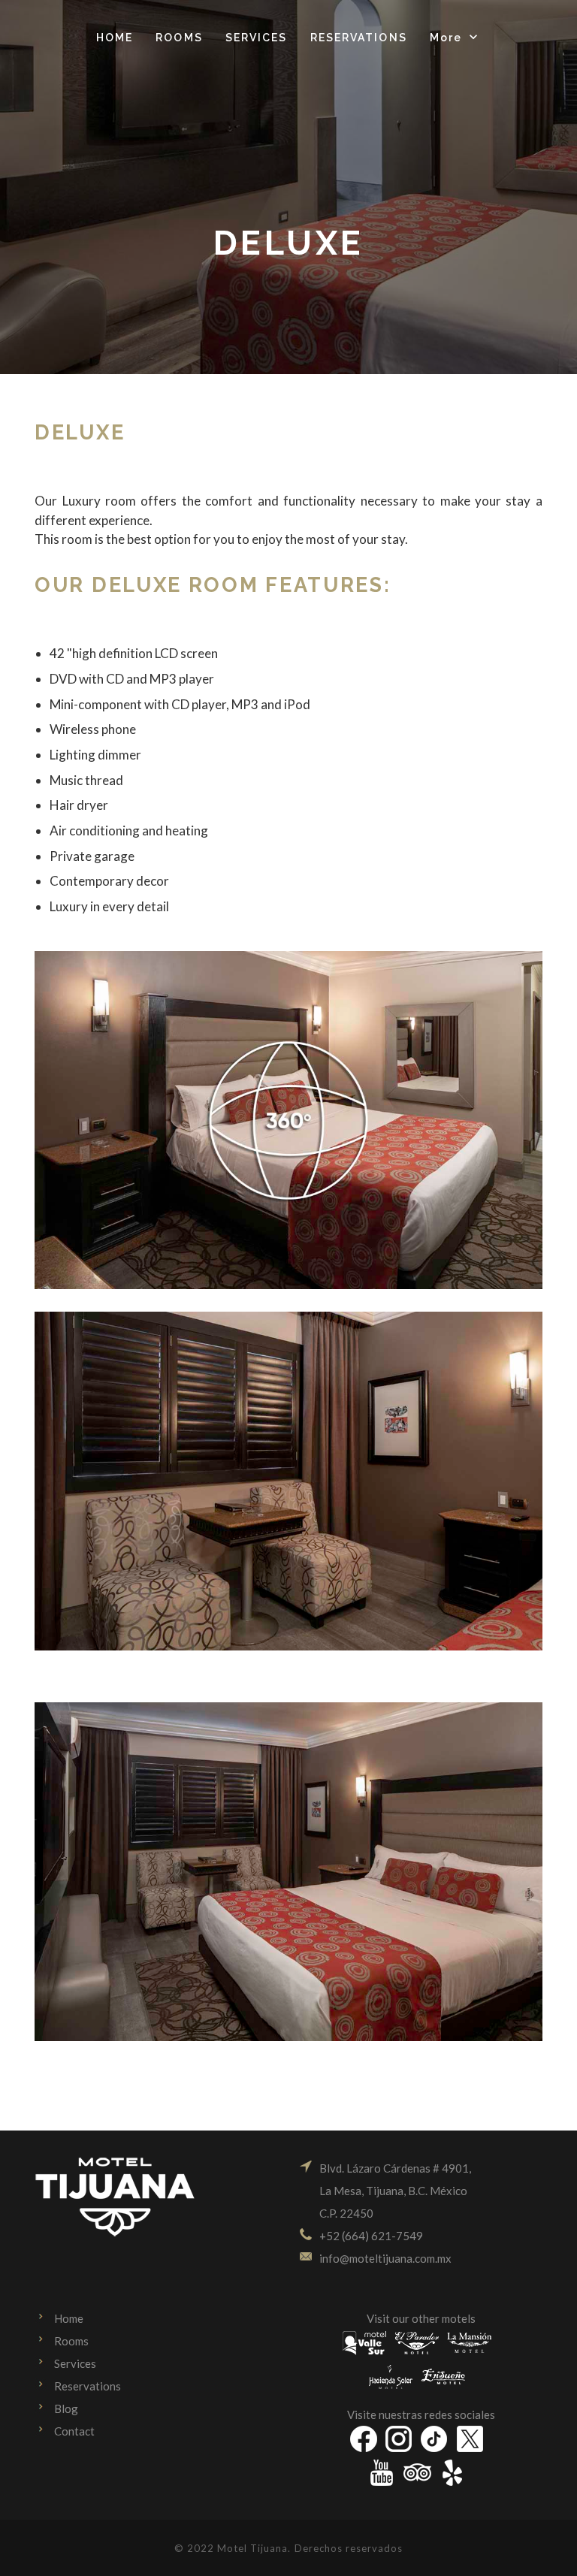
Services (75, 2363)
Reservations (88, 2386)
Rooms (71, 2341)
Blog (66, 2408)
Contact (74, 2431)
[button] (455, 38)
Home (69, 2318)
